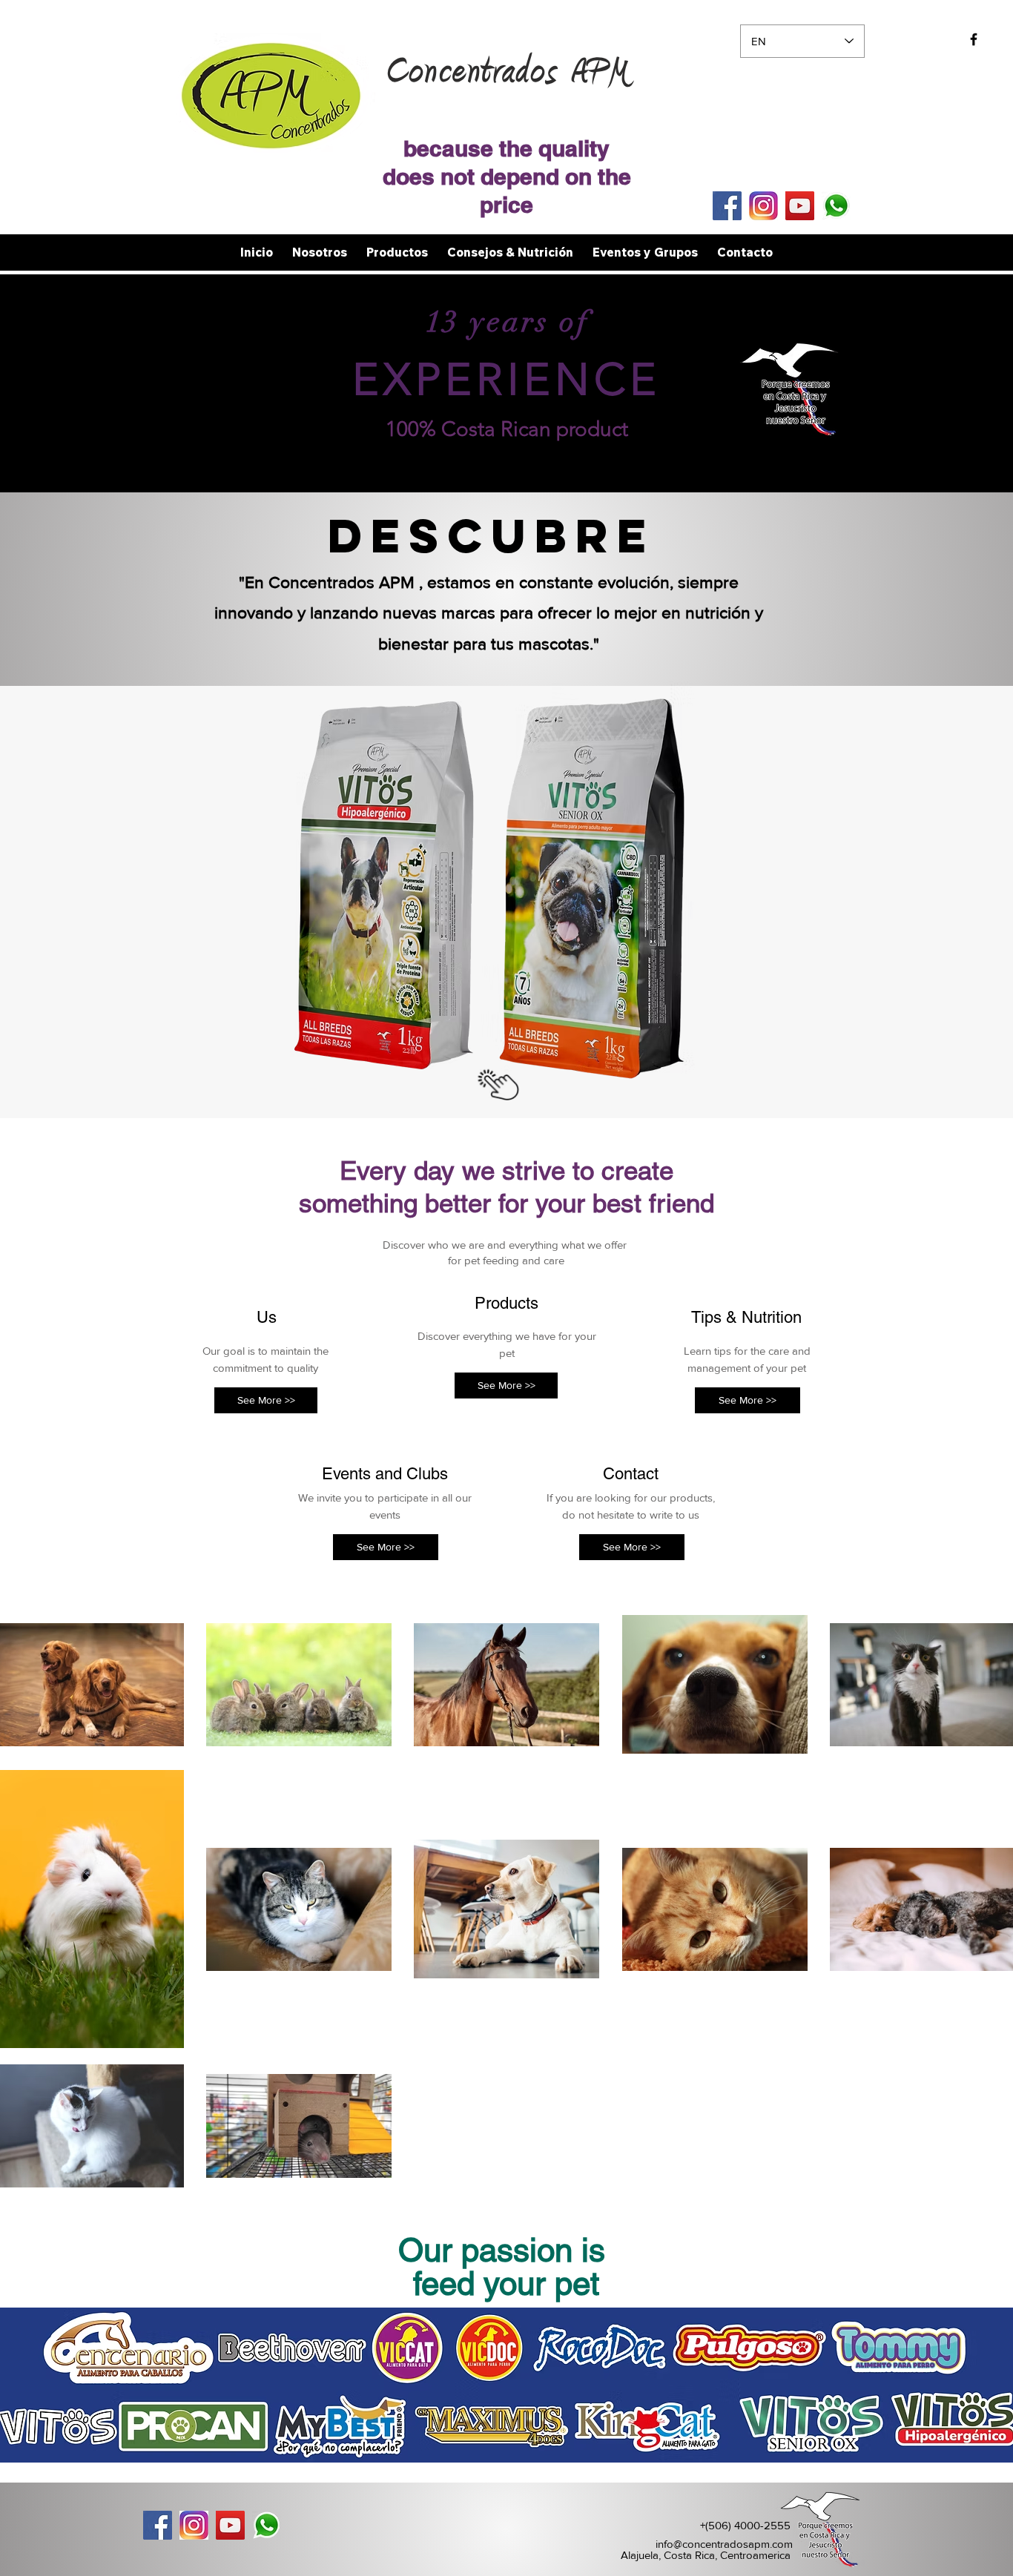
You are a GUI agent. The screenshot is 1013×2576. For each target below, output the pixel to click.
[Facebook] (727, 206)
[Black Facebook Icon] (974, 39)
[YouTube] (800, 206)
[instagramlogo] (763, 206)
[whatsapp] (836, 206)
